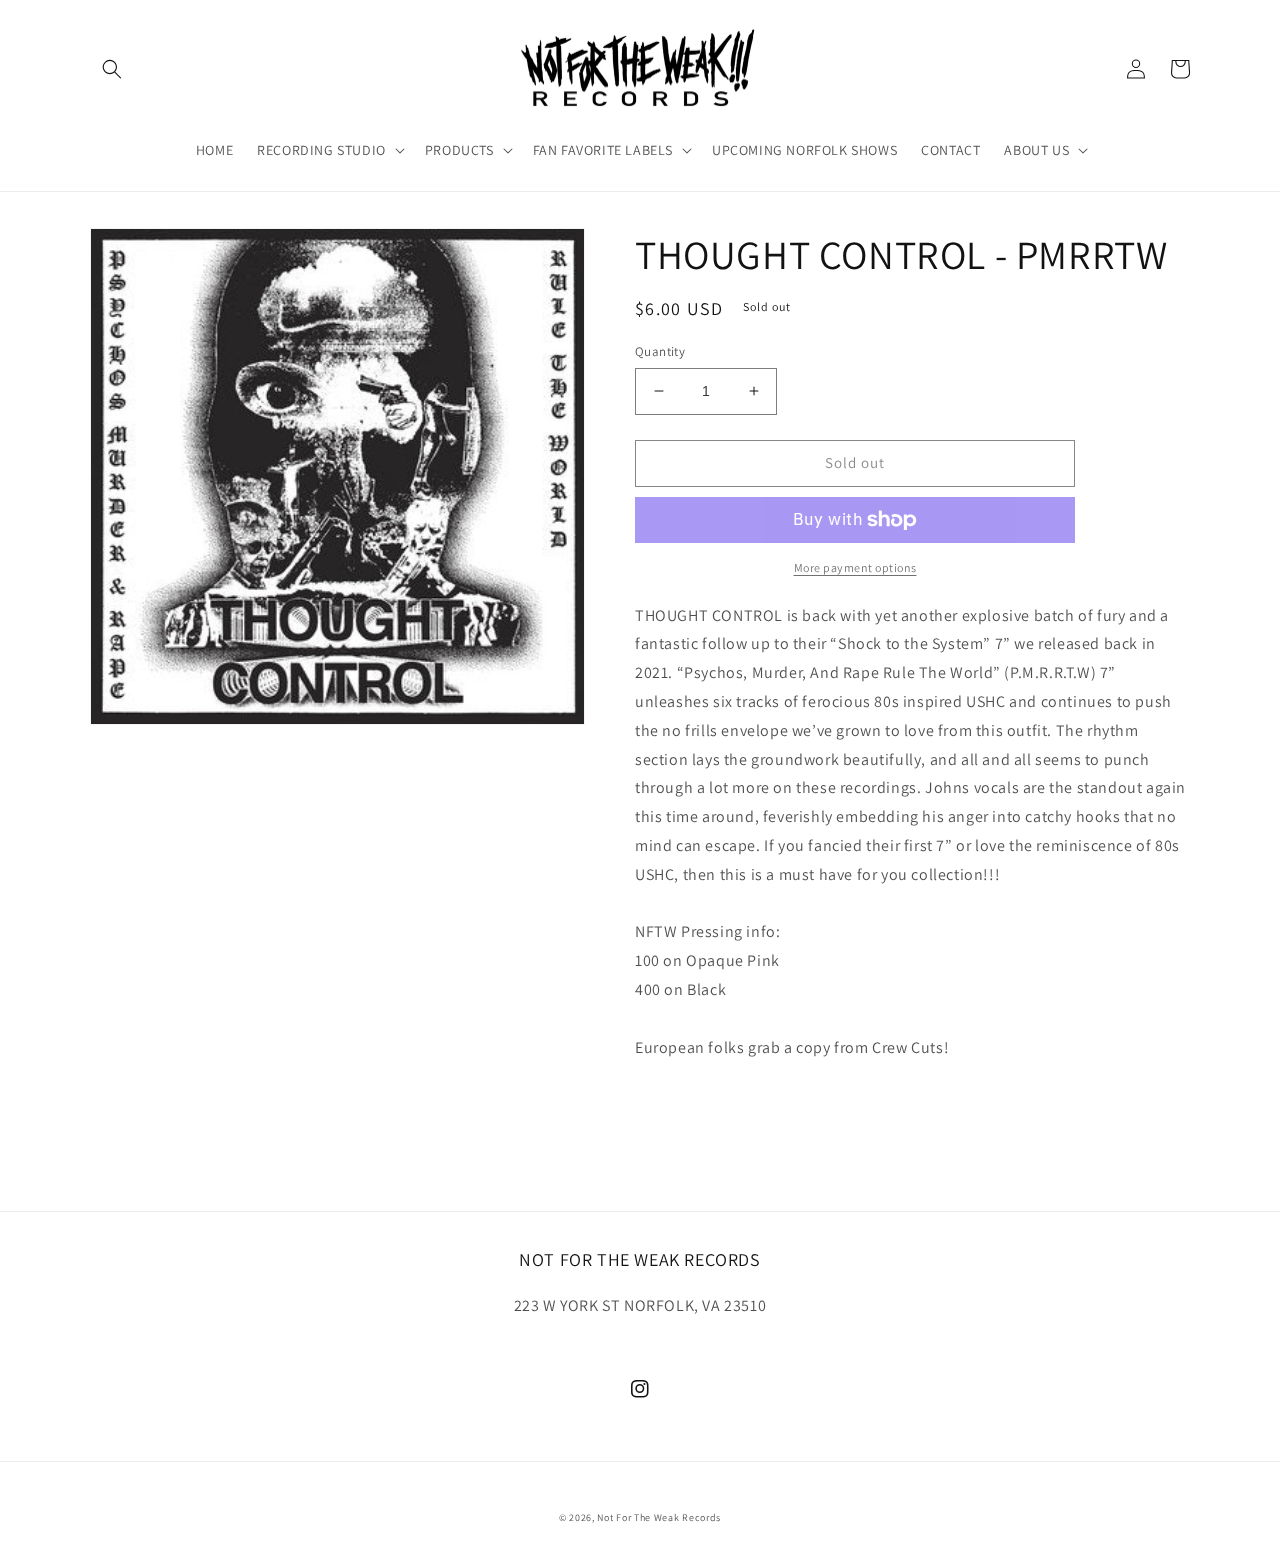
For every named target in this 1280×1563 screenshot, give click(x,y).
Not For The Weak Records (659, 1517)
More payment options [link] (855, 567)
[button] (112, 69)
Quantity (660, 351)
